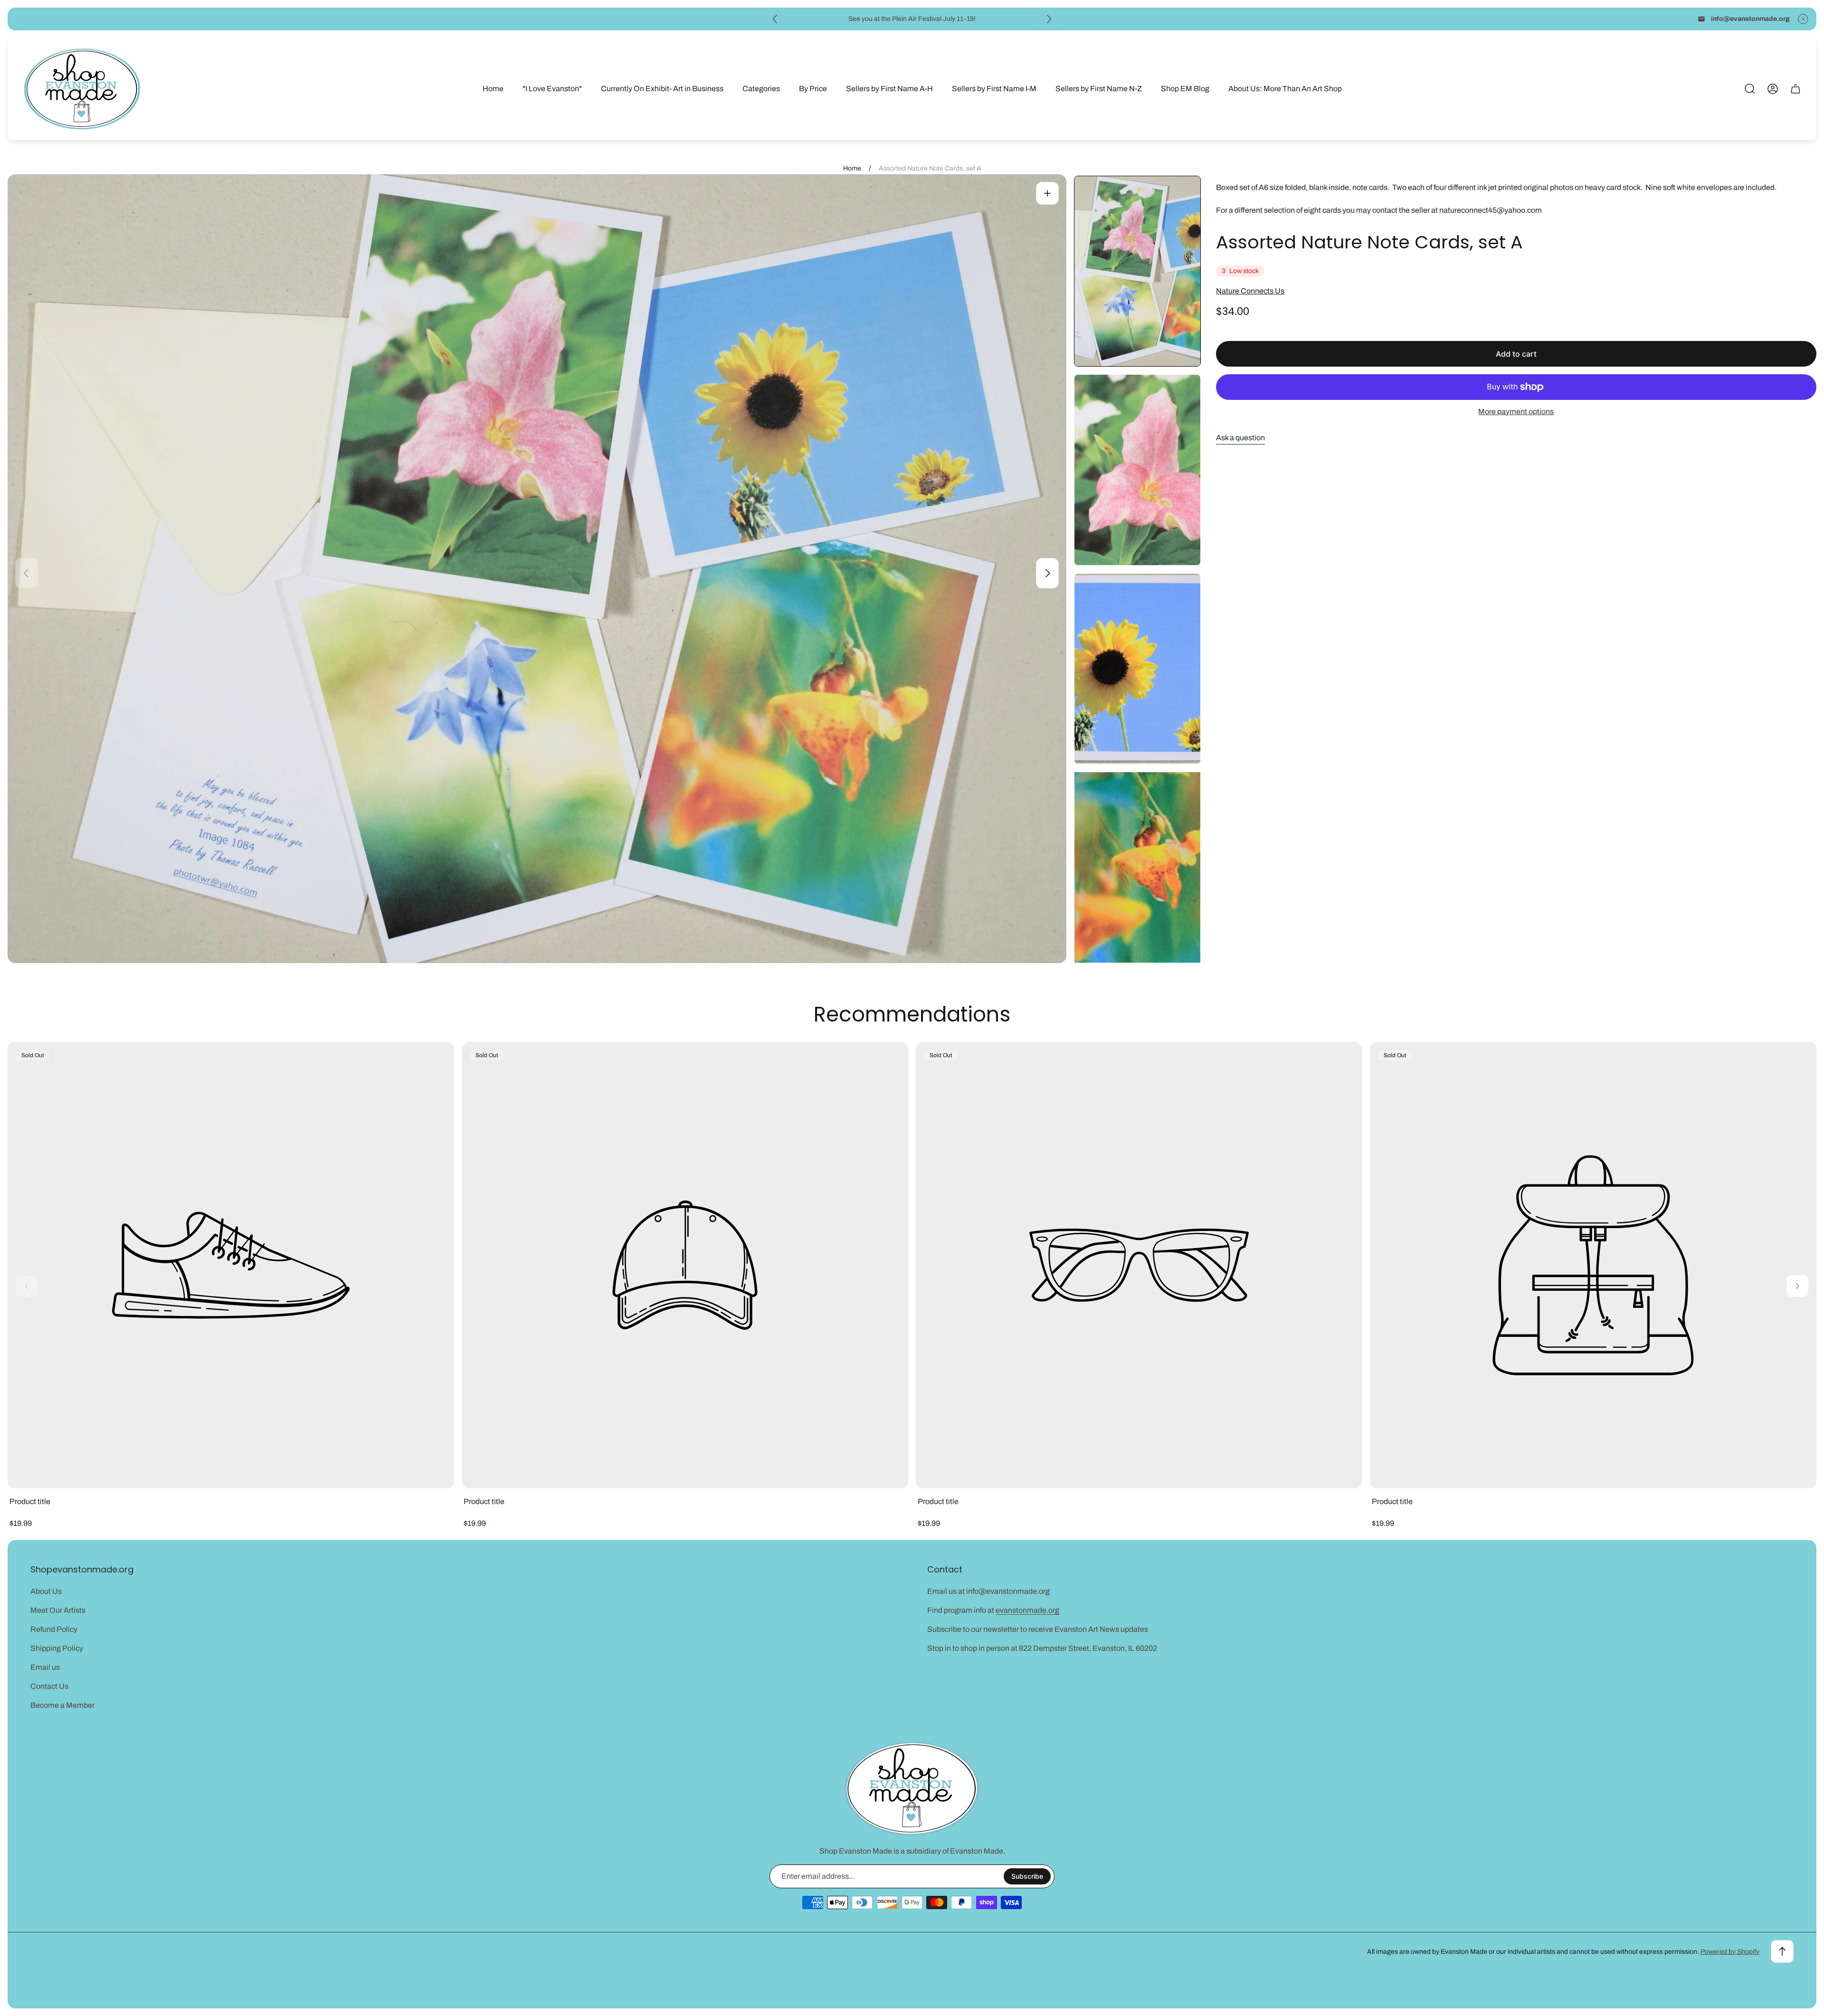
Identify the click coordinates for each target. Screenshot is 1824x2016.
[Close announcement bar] (1803, 19)
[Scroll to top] (1782, 1951)
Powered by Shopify (1730, 1952)
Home (852, 168)
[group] (1137, 271)
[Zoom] (1047, 193)
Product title (30, 1501)
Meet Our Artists (58, 1610)
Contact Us (49, 1686)
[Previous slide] (775, 19)
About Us (46, 1591)
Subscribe (1027, 1876)
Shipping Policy (57, 1648)
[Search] (1750, 89)
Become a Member (62, 1705)
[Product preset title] (231, 1265)
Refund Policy (54, 1629)
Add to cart (1516, 354)
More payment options (1516, 412)
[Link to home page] (912, 1789)
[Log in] (1773, 89)
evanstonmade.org (1027, 1610)
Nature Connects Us (1250, 291)
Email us (45, 1667)
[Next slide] (1049, 19)
